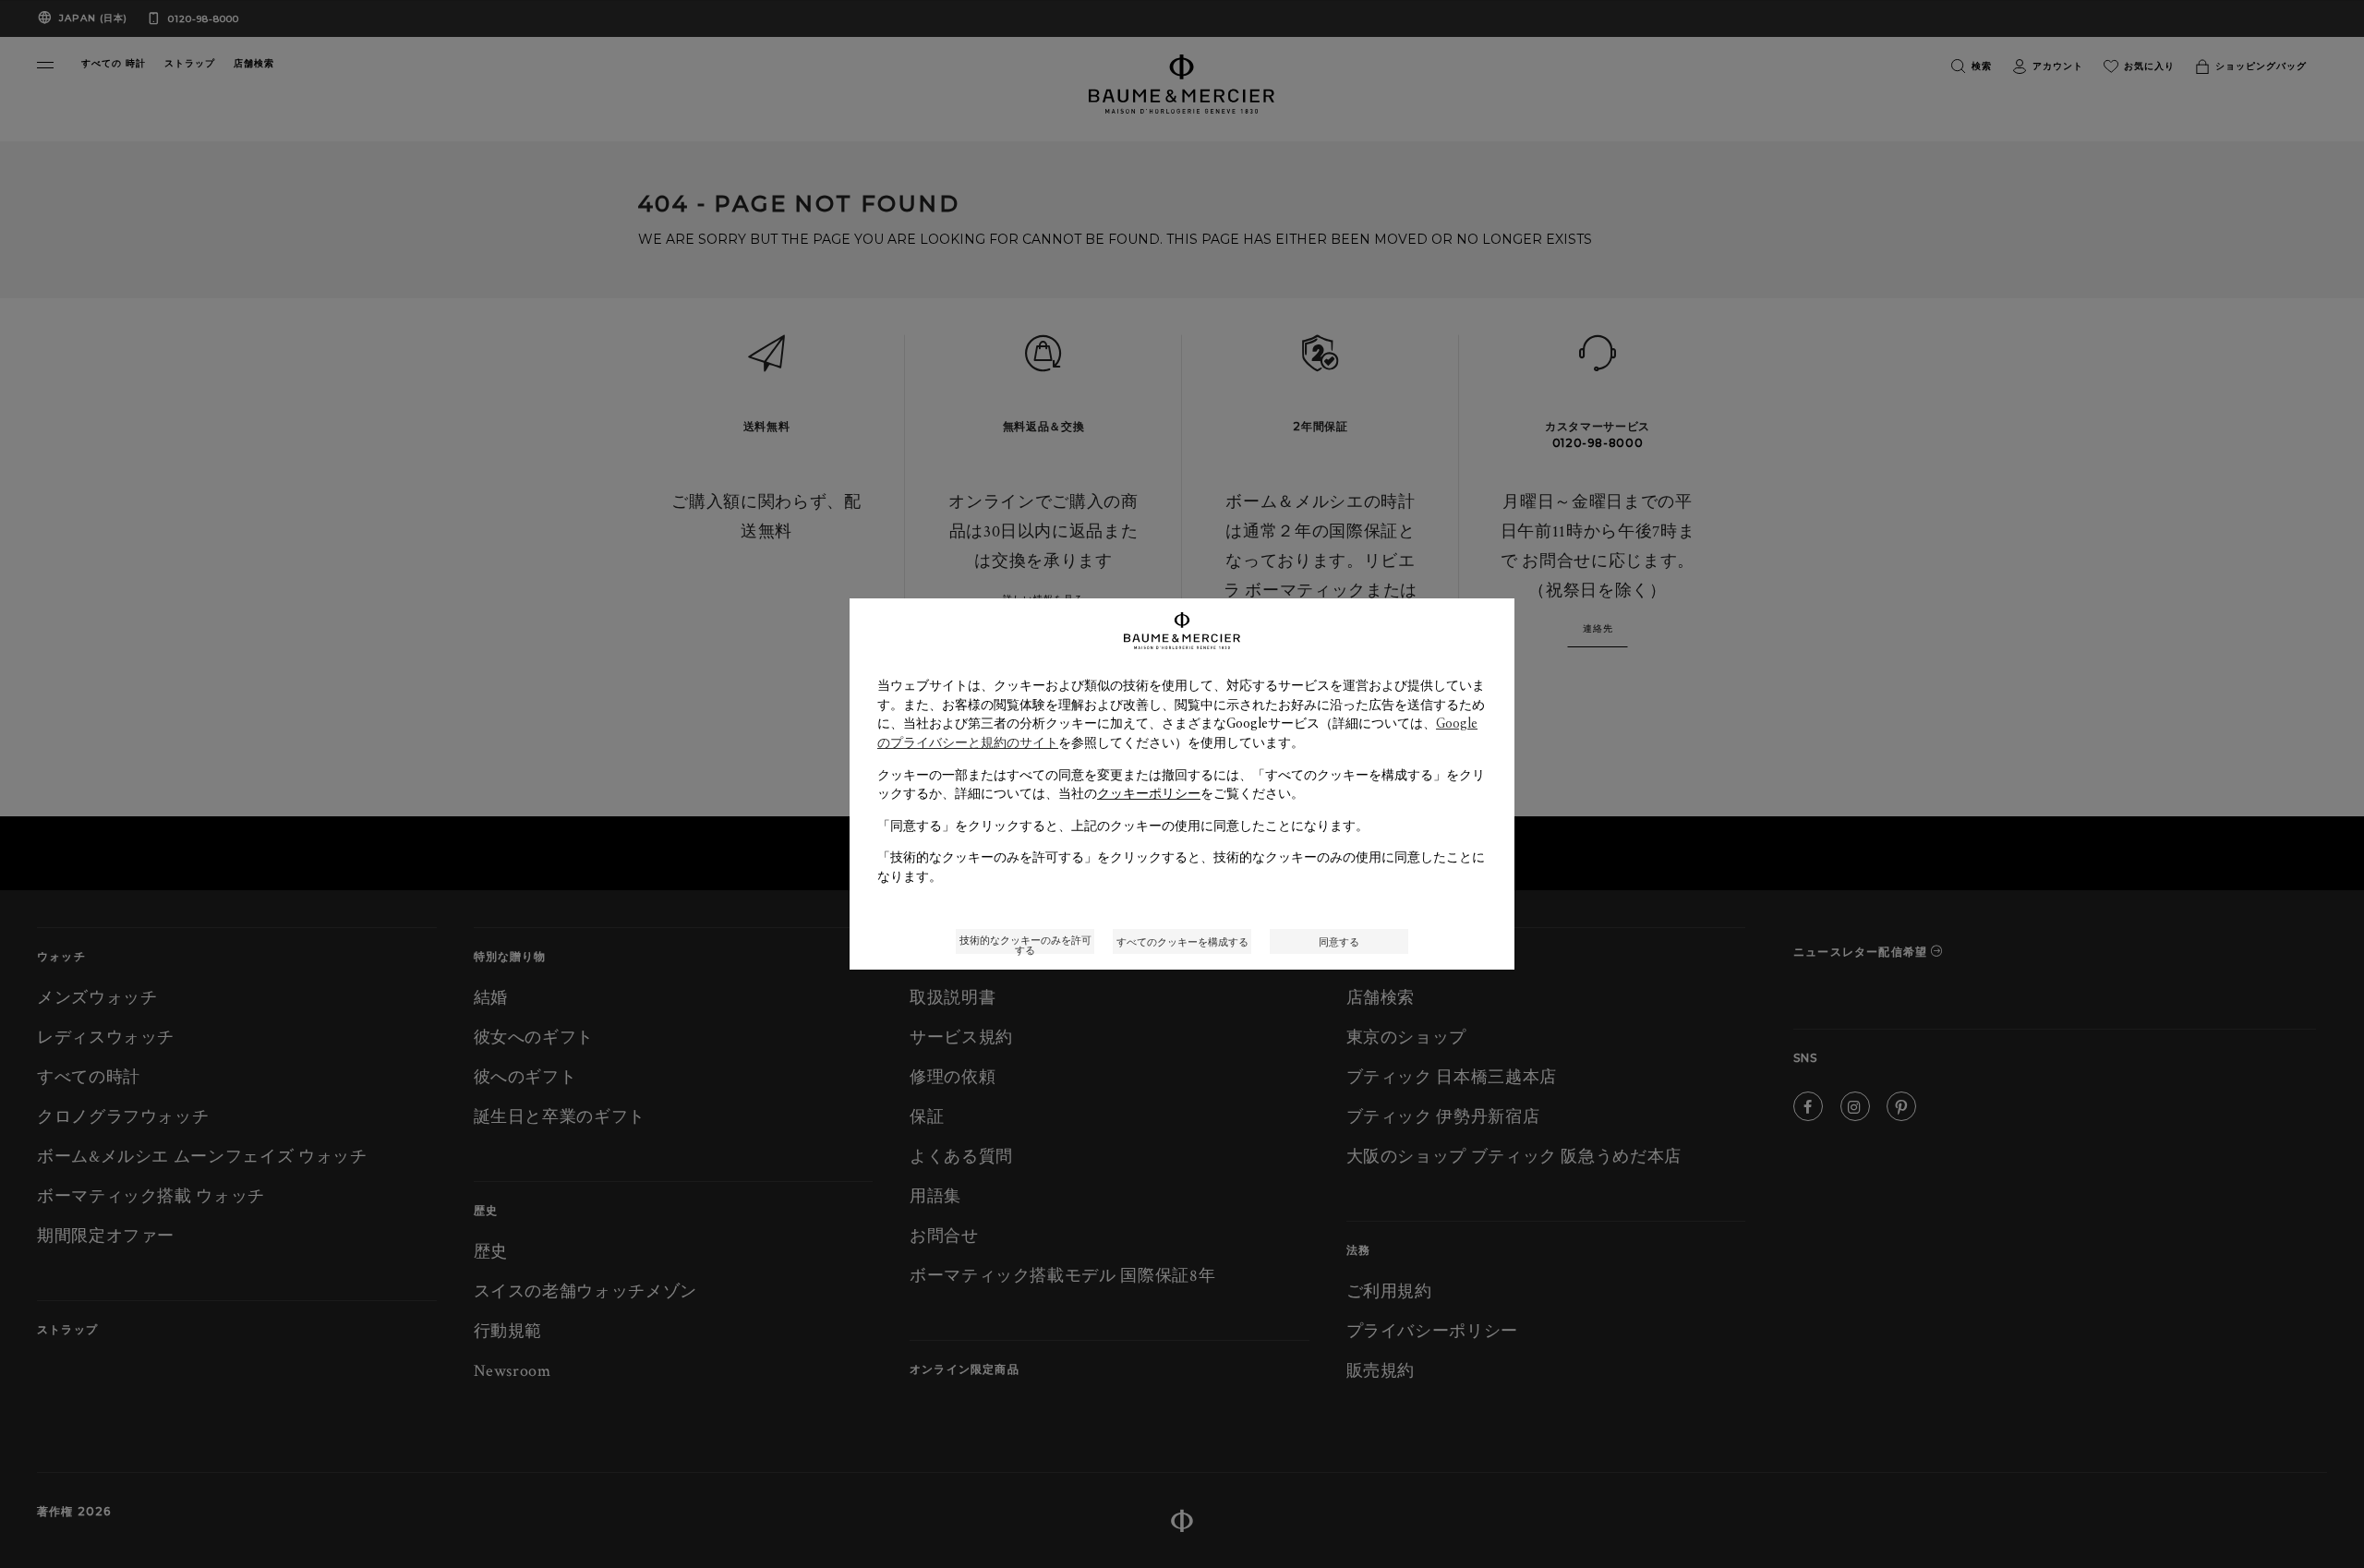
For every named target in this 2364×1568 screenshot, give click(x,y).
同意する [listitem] (1339, 941)
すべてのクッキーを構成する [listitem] (1182, 941)
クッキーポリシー (1149, 793)
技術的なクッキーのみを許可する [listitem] (1025, 943)
